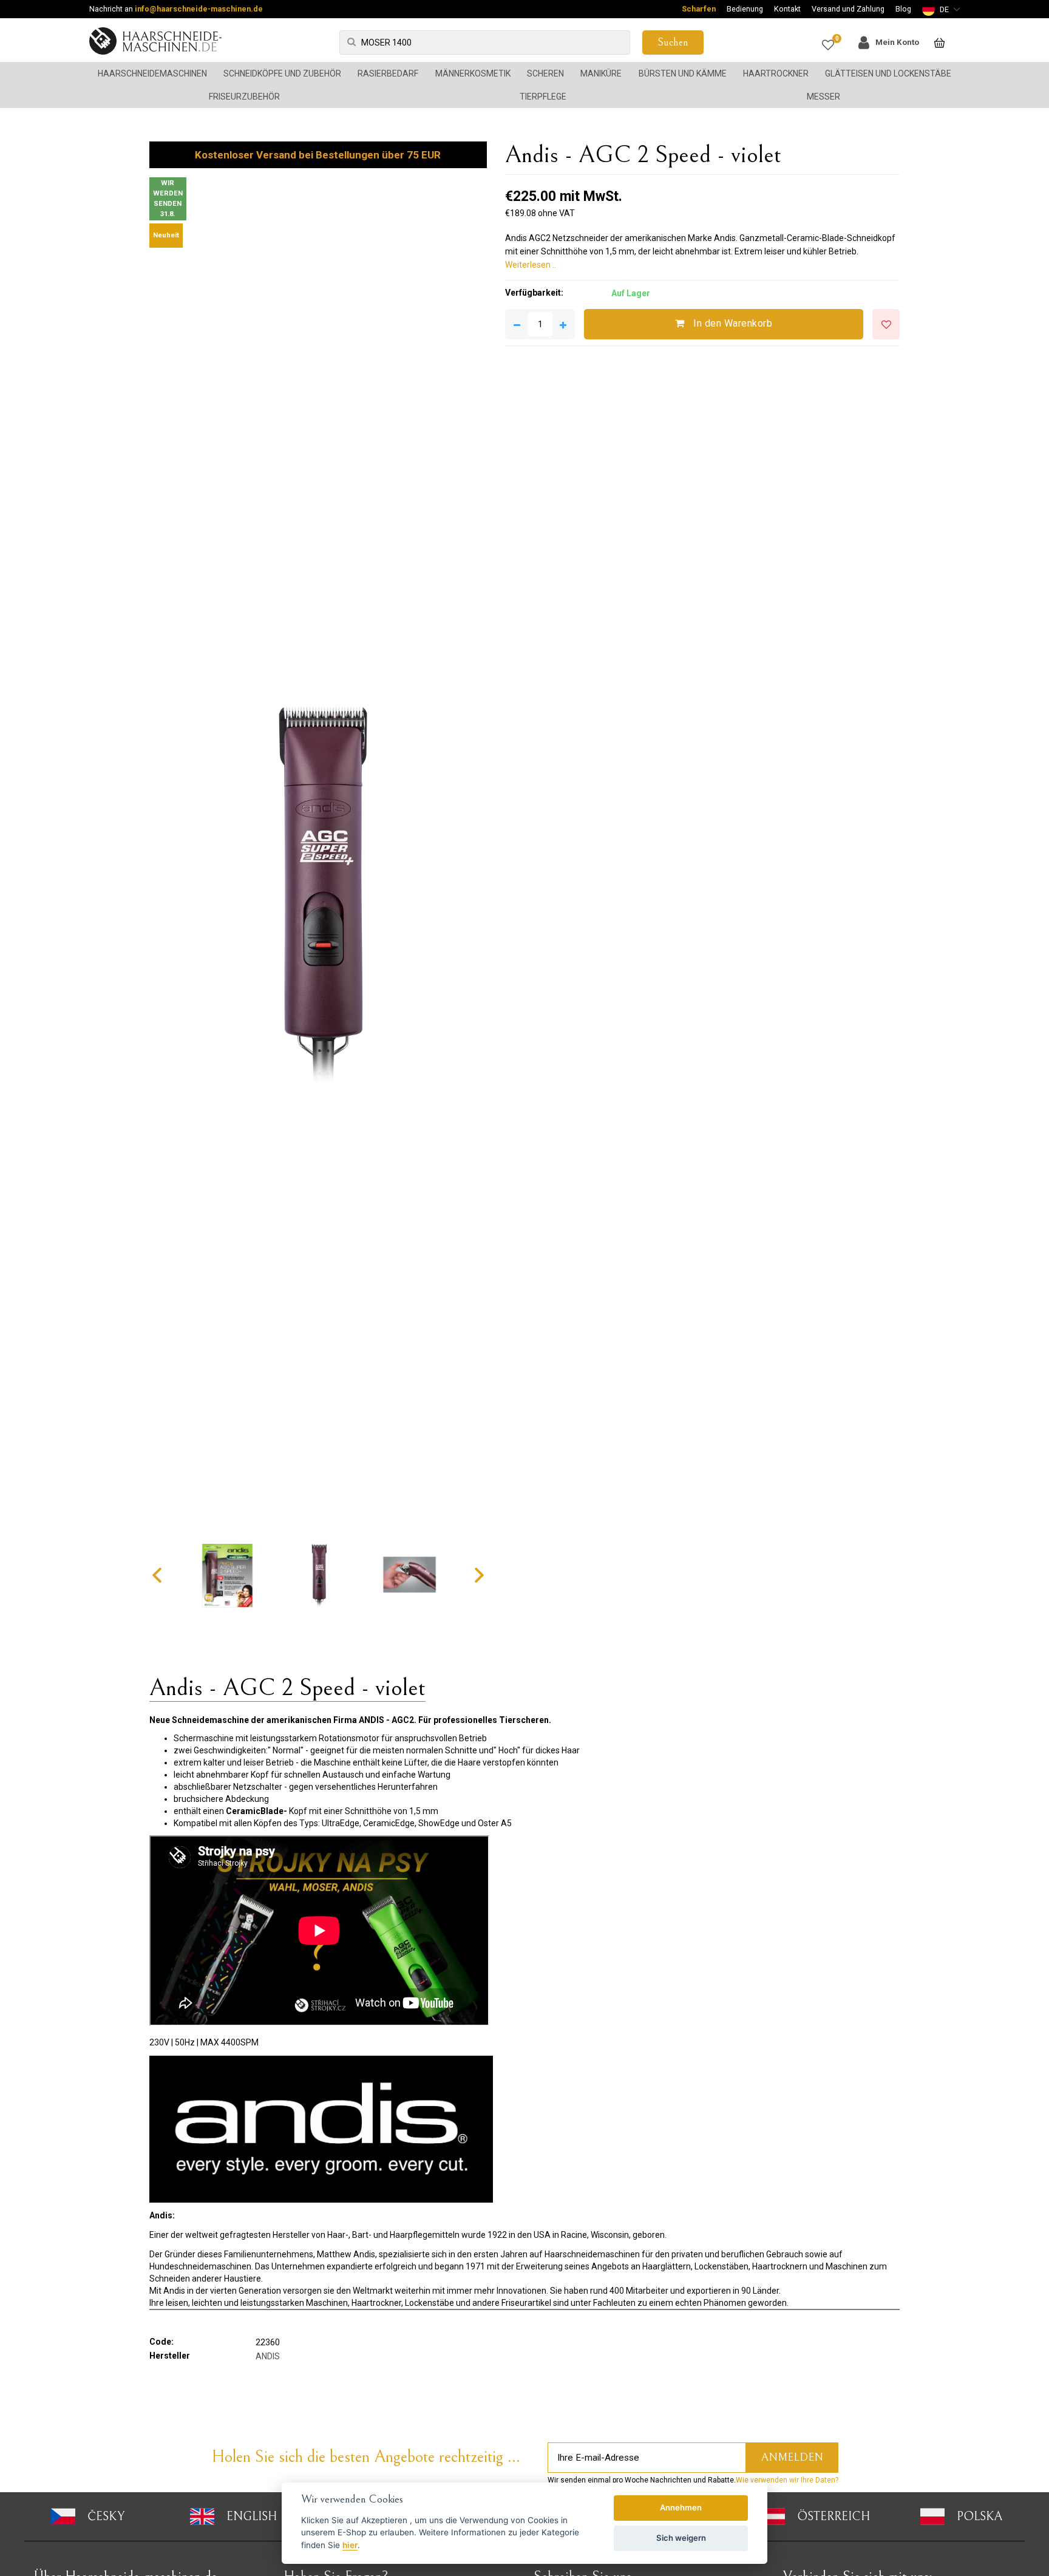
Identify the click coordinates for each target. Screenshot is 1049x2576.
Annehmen (681, 2507)
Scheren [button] (545, 73)
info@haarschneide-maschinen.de (199, 9)
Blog (903, 9)
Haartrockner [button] (776, 73)
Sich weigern (681, 2538)
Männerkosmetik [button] (473, 73)
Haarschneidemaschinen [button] (152, 73)
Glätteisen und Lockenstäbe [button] (888, 73)
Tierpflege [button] (543, 97)
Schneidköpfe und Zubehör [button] (282, 73)
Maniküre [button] (601, 73)
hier (350, 2545)
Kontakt (787, 9)
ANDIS (268, 2356)
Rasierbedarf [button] (388, 73)
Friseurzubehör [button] (244, 97)
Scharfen (699, 9)
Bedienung (745, 9)
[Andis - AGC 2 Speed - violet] (318, 895)
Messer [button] (823, 97)
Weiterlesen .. (531, 265)
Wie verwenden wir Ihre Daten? (787, 2480)
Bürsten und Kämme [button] (683, 73)
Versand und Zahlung (848, 9)
